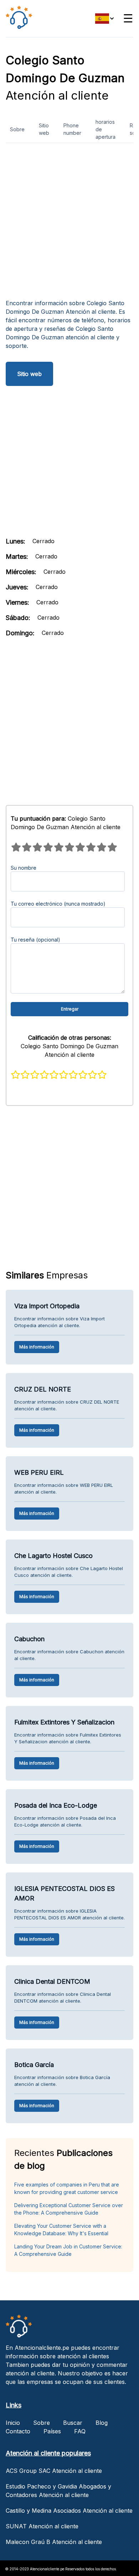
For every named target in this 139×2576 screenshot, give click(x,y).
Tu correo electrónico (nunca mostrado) (58, 904)
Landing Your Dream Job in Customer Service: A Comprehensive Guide (68, 2250)
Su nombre (24, 868)
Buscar (73, 2423)
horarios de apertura (105, 129)
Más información (37, 1347)
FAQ (80, 2431)
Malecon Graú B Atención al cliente (54, 2542)
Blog (102, 2423)
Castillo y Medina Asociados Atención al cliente (69, 2511)
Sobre (17, 129)
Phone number (72, 129)
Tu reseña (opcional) (35, 940)
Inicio (13, 2423)
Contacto (18, 2431)
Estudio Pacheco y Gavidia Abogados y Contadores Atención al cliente (58, 2491)
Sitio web (44, 129)
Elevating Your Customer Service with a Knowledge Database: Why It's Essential (61, 2230)
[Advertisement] (69, 224)
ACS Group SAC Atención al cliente (54, 2471)
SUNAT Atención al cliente (42, 2526)
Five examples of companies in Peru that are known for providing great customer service (67, 2188)
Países (52, 2431)
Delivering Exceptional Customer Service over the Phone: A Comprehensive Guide (69, 2209)
